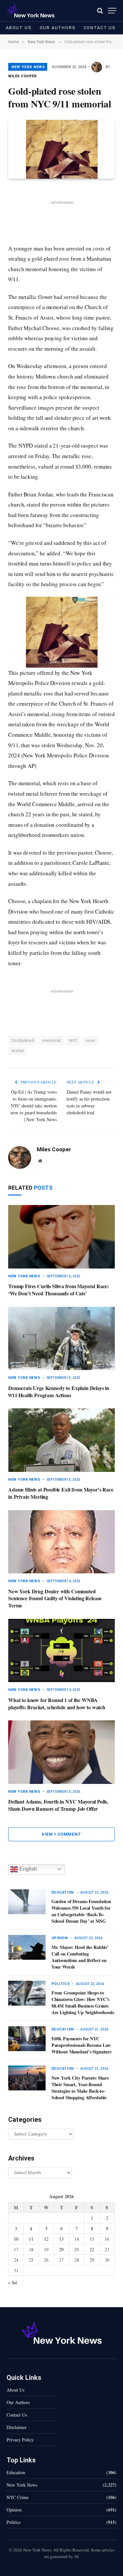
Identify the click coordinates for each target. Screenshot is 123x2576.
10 (16, 2239)
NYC (73, 1040)
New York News (28, 67)
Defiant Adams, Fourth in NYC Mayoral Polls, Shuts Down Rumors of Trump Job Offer (58, 1805)
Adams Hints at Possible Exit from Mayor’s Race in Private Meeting (61, 1493)
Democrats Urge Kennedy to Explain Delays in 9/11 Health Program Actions (59, 1391)
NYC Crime (18, 2497)
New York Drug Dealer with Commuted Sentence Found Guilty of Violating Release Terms (55, 1598)
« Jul (13, 2282)
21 (77, 2249)
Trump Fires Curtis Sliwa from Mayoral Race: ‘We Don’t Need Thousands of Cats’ (59, 1290)
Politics (13, 2522)
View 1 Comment (61, 1834)
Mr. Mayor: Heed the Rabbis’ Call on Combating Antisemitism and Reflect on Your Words (80, 1957)
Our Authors (58, 28)
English (28, 1869)
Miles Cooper (22, 76)
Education (16, 2472)
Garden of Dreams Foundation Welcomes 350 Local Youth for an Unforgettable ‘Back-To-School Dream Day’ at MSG (81, 1911)
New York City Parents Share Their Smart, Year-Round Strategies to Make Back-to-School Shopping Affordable (80, 2088)
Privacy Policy (20, 2440)
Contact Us (100, 28)
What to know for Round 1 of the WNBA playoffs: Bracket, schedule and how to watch (57, 1704)
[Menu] (112, 11)
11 (31, 2239)
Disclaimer (17, 2427)
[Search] (100, 11)
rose (90, 1040)
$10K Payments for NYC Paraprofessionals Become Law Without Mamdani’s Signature (82, 2045)
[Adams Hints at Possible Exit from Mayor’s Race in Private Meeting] (61, 1440)
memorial (52, 1040)
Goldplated (23, 1040)
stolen (18, 1051)
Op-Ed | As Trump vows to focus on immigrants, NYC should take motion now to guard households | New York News (34, 1106)
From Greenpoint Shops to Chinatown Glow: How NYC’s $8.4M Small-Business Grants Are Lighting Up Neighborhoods (83, 2002)
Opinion (14, 2510)
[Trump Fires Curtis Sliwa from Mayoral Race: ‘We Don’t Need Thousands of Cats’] (61, 1237)
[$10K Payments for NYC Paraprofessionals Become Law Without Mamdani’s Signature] (27, 2039)
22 (92, 2249)
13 (61, 2239)
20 (61, 2249)
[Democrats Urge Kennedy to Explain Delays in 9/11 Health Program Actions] (61, 1338)
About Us (19, 28)
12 (46, 2239)
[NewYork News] (31, 11)
